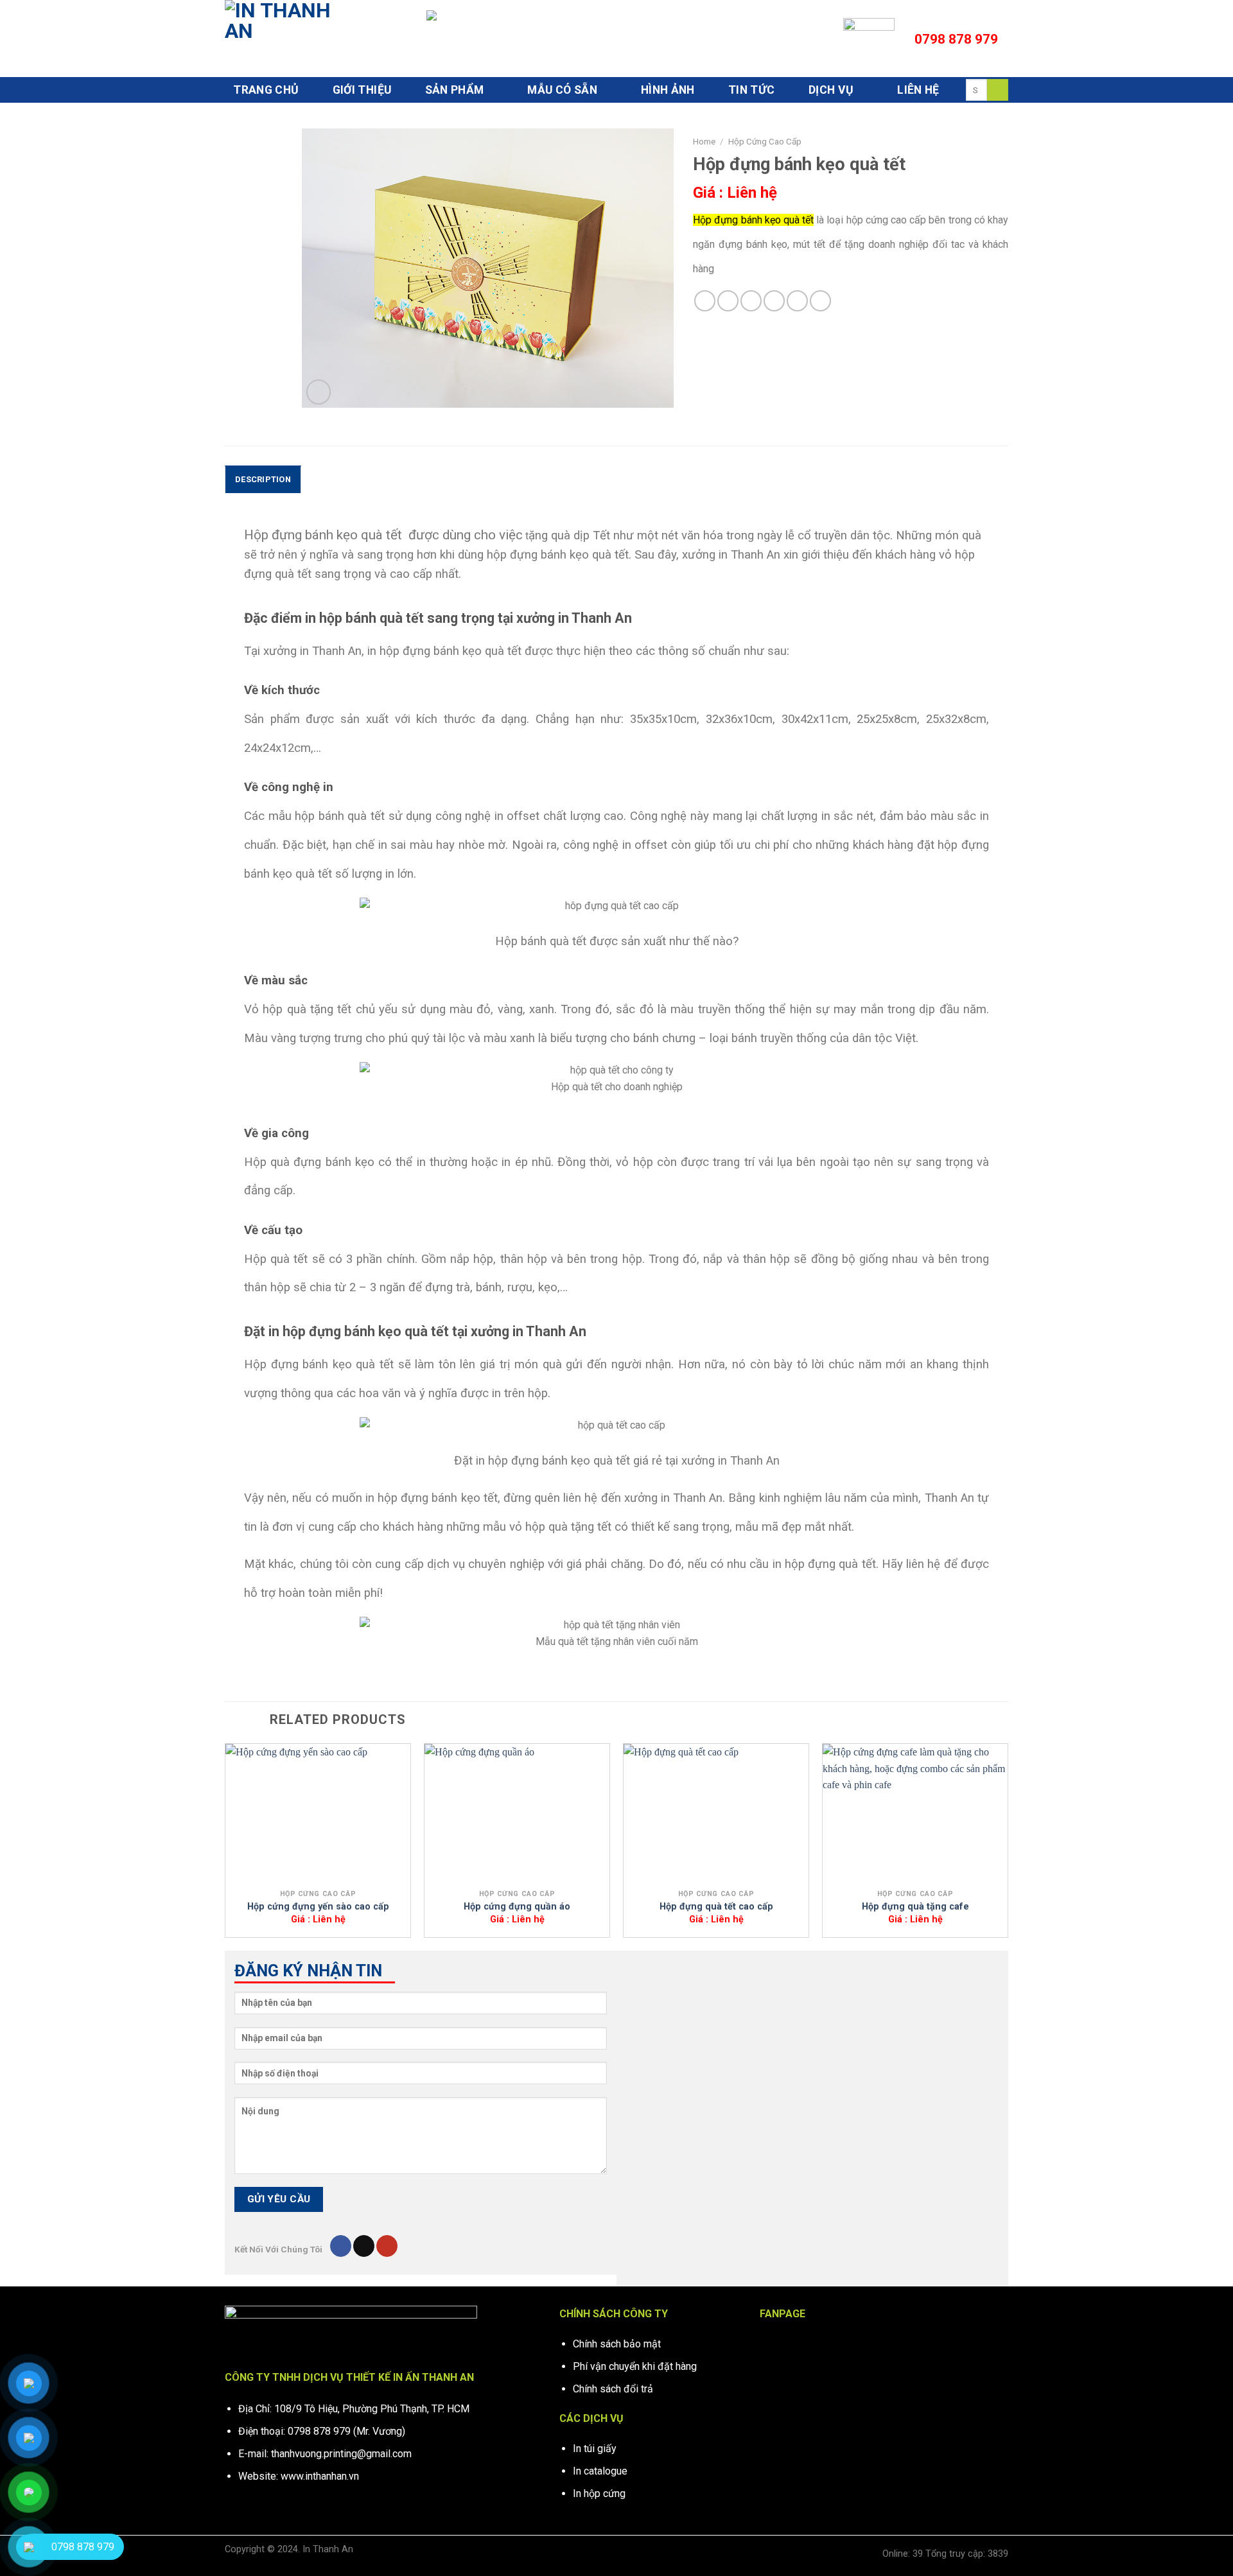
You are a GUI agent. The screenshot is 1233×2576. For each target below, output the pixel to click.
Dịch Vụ (831, 90)
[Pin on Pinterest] (774, 301)
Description (263, 479)
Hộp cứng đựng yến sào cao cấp (318, 1907)
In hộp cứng (599, 2493)
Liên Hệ (918, 90)
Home (704, 141)
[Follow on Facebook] (341, 2246)
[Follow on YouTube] (387, 2246)
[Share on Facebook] (705, 301)
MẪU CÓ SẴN (562, 90)
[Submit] (998, 90)
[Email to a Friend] (751, 301)
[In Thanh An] (289, 39)
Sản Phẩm (455, 90)
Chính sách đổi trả (613, 2389)
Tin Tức (751, 90)
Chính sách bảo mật (617, 2344)
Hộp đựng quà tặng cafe (915, 1907)
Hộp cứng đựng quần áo (517, 1907)
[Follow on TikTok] (364, 2246)
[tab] (263, 479)
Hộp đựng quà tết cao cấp (716, 1907)
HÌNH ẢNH (668, 90)
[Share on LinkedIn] (797, 301)
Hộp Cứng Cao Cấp (765, 141)
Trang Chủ (266, 90)
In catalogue (600, 2471)
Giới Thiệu (362, 90)
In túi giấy (595, 2449)
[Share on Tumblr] (820, 301)
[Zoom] (319, 392)
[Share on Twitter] (728, 301)
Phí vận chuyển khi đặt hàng (635, 2366)
